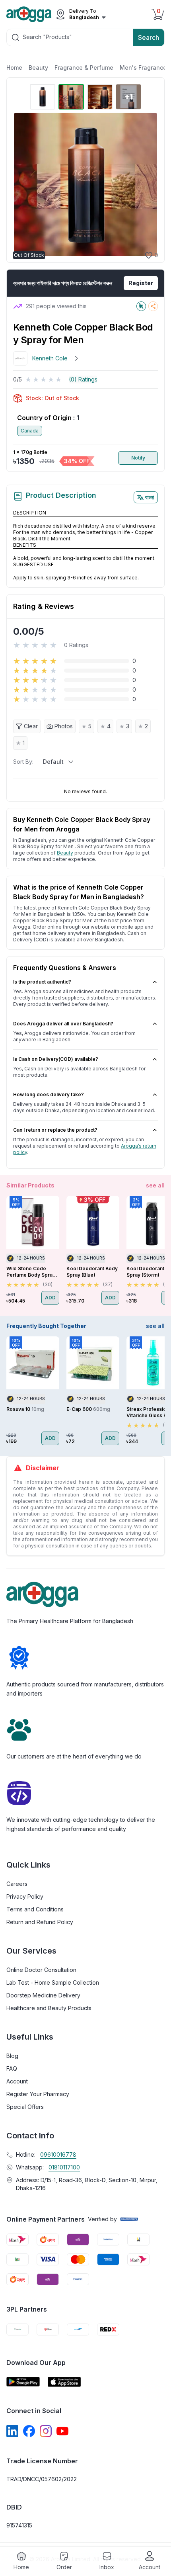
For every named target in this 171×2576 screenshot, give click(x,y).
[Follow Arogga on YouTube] (62, 2431)
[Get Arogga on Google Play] (23, 2382)
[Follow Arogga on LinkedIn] (12, 2431)
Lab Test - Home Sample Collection (53, 1982)
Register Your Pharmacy (38, 2094)
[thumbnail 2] (71, 97)
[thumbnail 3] (100, 97)
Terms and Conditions (35, 1909)
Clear (31, 726)
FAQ (12, 2068)
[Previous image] (23, 184)
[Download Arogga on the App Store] (64, 2382)
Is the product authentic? (42, 982)
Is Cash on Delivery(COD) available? (56, 1059)
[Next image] (148, 184)
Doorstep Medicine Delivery (43, 1995)
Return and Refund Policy (40, 1922)
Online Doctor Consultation (41, 1970)
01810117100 (64, 2167)
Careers (17, 1884)
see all (155, 1185)
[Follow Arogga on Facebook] (29, 2431)
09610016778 (58, 2154)
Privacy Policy (25, 1896)
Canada (30, 431)
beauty (65, 853)
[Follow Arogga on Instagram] (46, 2431)
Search (149, 37)
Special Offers (25, 2107)
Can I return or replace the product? (55, 1130)
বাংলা (150, 497)
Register (141, 283)
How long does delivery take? (49, 1094)
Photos (64, 726)
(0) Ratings (83, 379)
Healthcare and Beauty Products (49, 2008)
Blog (12, 2056)
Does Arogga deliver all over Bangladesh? (63, 1024)
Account (17, 2081)
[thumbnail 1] (43, 97)
